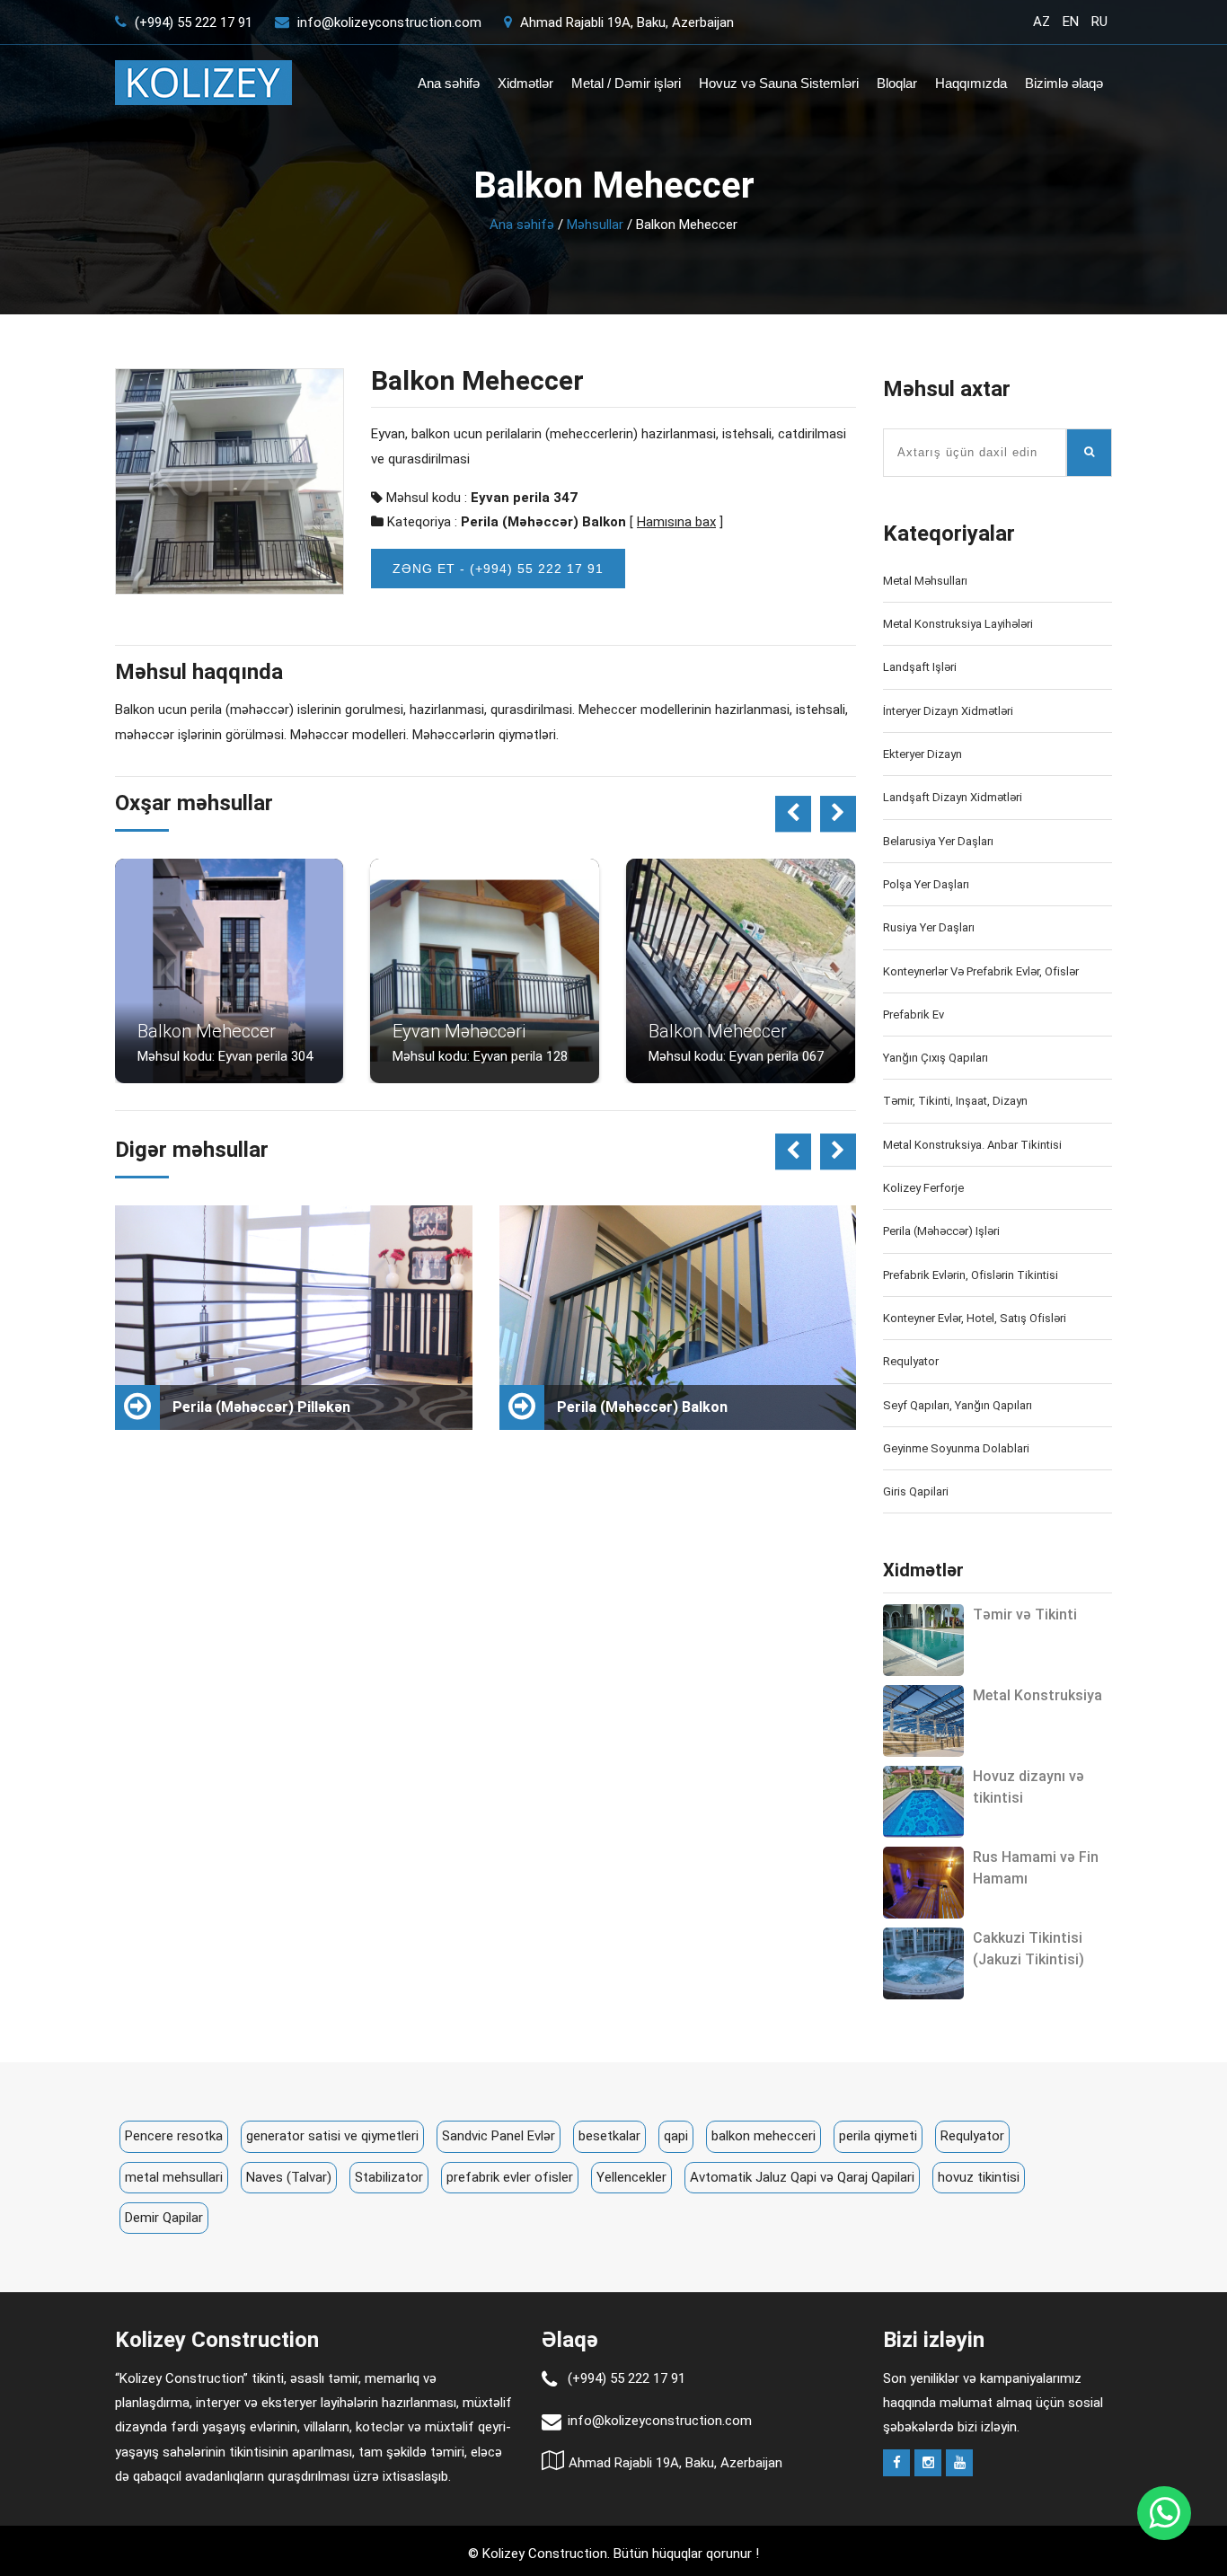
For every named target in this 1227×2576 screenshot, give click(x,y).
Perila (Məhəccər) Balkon (543, 522)
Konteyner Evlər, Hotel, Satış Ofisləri (975, 1318)
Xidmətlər (525, 83)
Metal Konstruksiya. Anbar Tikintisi (972, 1145)
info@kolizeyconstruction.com (389, 22)
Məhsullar (595, 225)
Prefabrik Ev (914, 1015)
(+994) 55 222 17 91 (192, 22)
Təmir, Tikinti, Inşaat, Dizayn (955, 1101)
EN (1071, 22)
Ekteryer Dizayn (922, 754)
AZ (1042, 22)
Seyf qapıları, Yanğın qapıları (958, 1405)
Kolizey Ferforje (923, 1188)
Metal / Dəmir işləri (626, 83)
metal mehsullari (174, 2177)
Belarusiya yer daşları (938, 841)
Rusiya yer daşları (929, 927)
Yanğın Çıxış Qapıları (936, 1058)
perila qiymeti (878, 2136)
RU (1099, 22)
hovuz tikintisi (979, 2177)
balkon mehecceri (764, 2136)
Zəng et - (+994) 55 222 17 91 (498, 569)
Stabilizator (389, 2177)
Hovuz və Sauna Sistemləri (779, 83)
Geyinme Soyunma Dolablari (956, 1448)
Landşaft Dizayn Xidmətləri (953, 797)
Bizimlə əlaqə (1064, 83)
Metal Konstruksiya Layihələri (958, 624)
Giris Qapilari (916, 1491)
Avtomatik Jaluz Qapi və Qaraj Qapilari (802, 2177)
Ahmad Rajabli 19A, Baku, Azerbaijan (625, 22)
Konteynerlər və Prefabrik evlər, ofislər (981, 971)
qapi (676, 2136)
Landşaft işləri (920, 667)
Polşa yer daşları (926, 884)
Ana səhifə (449, 83)
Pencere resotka (174, 2136)
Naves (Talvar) (289, 2177)
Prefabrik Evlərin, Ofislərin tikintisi (971, 1275)
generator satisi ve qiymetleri (332, 2136)
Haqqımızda (971, 83)
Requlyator (911, 1361)
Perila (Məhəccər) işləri (941, 1231)
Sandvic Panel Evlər (499, 2136)
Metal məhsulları (925, 581)
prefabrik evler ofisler (510, 2177)
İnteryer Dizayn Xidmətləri (948, 711)
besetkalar (609, 2136)
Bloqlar (897, 83)
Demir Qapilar (164, 2218)
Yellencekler (631, 2177)
